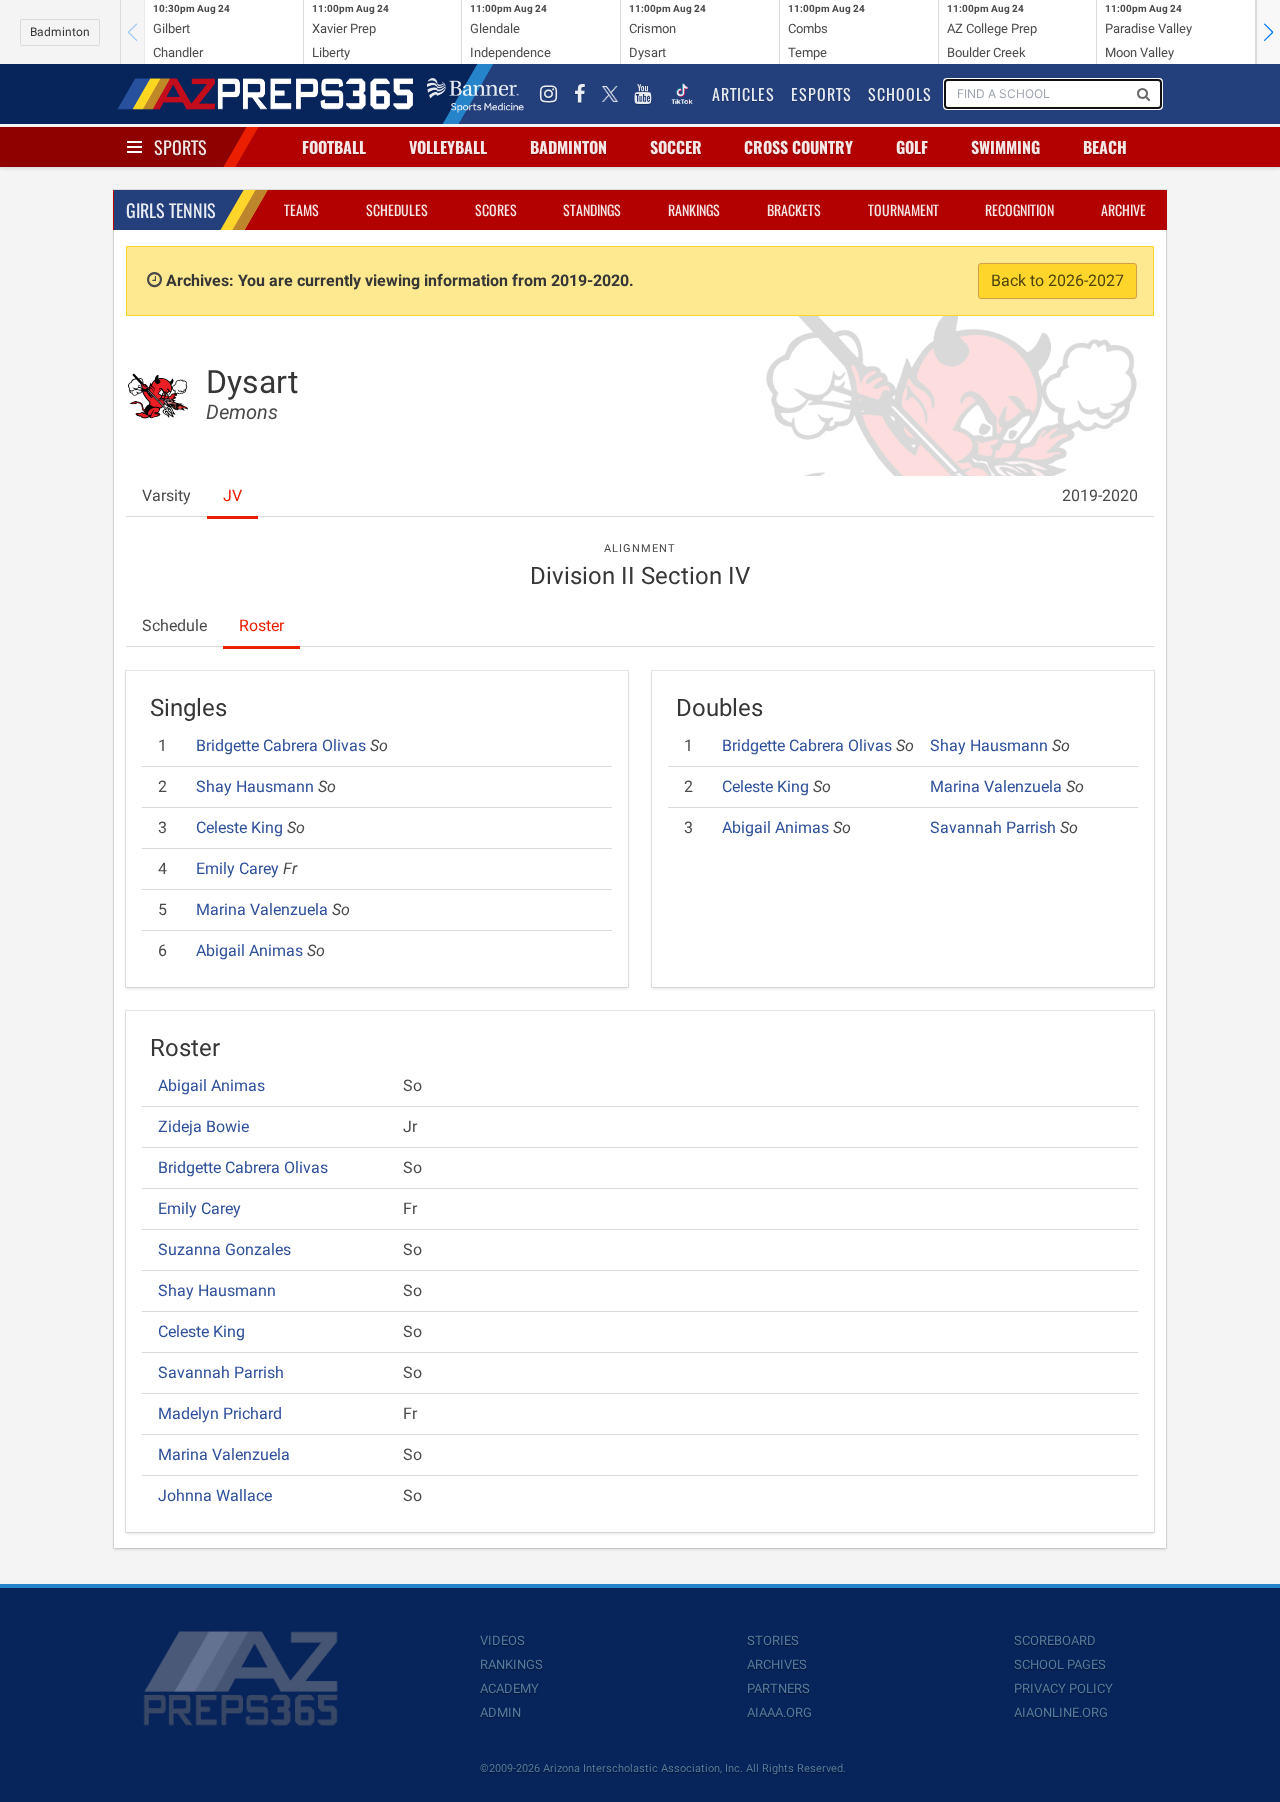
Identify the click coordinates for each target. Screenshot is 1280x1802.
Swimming (1005, 147)
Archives (777, 1664)
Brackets (794, 209)
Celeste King (241, 827)
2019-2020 (1100, 495)
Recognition (1019, 209)
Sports (180, 147)
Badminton (60, 32)
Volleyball (448, 147)
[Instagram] (549, 94)
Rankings (694, 209)
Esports (821, 94)
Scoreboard (1055, 1640)
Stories (773, 1640)
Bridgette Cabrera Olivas (283, 745)
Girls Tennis (171, 210)
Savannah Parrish (995, 827)
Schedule (174, 625)
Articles (743, 94)
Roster (261, 625)
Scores (496, 209)
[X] (610, 94)
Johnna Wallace (215, 1495)
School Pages (1060, 1664)
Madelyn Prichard (220, 1413)
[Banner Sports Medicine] (475, 94)
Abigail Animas (251, 950)
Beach (1105, 147)
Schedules (397, 209)
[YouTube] (643, 94)
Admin (500, 1712)
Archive (1123, 209)
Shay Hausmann (257, 786)
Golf (912, 147)
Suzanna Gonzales (224, 1249)
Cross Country (798, 147)
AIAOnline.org (1061, 1712)
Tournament (903, 209)
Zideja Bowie (203, 1126)
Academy (509, 1688)
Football (334, 147)
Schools (900, 94)
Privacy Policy (1063, 1688)
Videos (502, 1640)
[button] (1268, 32)
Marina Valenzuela (264, 909)
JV (232, 495)
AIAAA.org (779, 1712)
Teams (301, 209)
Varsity (166, 495)
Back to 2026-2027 (1057, 280)
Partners (778, 1688)
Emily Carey (239, 868)
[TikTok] (682, 94)
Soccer (676, 147)
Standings (592, 209)
